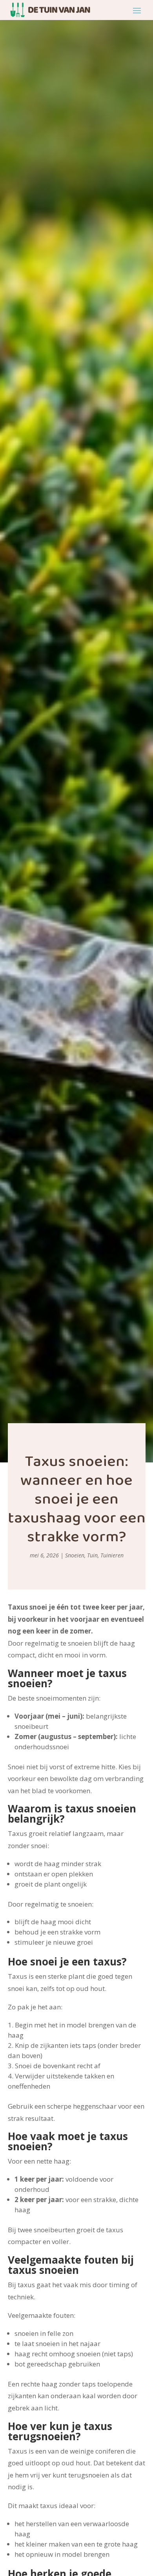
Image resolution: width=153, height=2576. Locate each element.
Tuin (92, 1555)
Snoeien (75, 1555)
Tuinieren (112, 1555)
